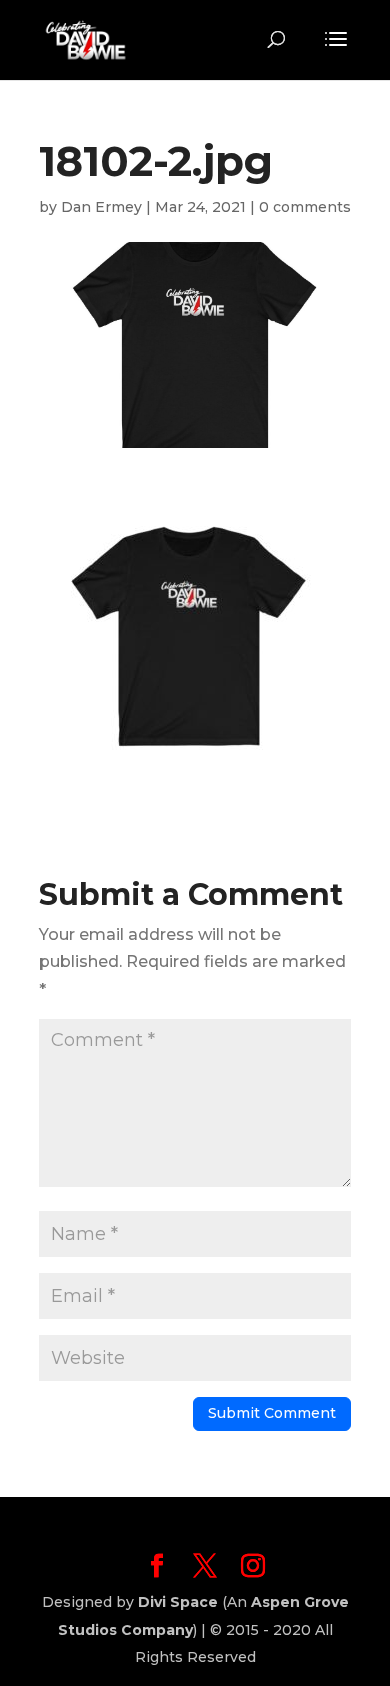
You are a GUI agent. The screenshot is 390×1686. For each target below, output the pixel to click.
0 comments (305, 207)
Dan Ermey (101, 207)
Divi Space (178, 1602)
